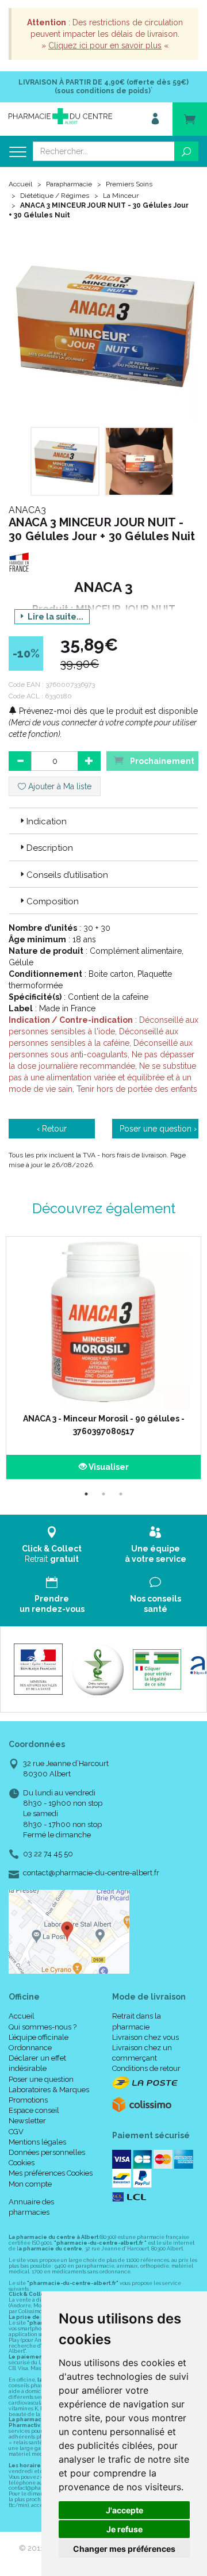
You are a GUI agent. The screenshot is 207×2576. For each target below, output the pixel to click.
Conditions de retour (146, 2068)
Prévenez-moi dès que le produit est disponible (107, 711)
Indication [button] (47, 821)
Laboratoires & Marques (49, 2090)
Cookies (22, 2163)
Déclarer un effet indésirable (37, 2063)
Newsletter (27, 2121)
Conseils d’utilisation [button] (67, 875)
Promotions (28, 2100)
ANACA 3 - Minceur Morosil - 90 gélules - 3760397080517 (104, 1425)
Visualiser (108, 1467)
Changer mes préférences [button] (124, 2549)
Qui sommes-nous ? (43, 2027)
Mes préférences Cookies (51, 2173)
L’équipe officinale (39, 2037)
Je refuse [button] (124, 2529)
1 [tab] (86, 1494)
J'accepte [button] (124, 2510)
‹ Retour (52, 1129)
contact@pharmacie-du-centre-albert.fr (91, 1873)
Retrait (52, 1554)
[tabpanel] (103, 1358)
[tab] (103, 821)
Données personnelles (47, 2152)
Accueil (20, 184)
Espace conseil (34, 2110)
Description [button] (50, 848)
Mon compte (30, 2184)
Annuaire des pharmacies (31, 2207)
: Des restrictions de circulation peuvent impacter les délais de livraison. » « (105, 34)
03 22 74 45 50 (48, 1854)
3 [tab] (121, 1494)
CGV (16, 2132)
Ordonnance (30, 2048)
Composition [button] (53, 901)
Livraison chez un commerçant (142, 2053)
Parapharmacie (69, 184)
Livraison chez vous (145, 2037)
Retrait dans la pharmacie (137, 2021)
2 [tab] (103, 1494)
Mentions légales (37, 2142)
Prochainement (161, 761)
